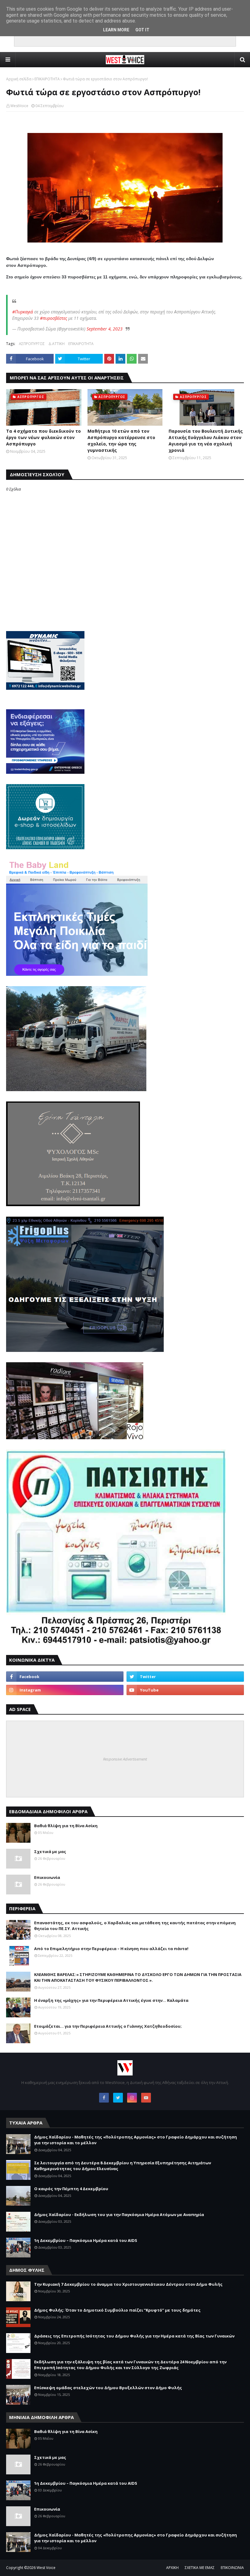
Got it (142, 30)
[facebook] (65, 1677)
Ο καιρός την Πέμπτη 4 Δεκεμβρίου (71, 2189)
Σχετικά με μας (50, 1852)
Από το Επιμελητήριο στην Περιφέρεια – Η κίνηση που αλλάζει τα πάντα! (111, 1949)
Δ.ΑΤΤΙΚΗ (57, 344)
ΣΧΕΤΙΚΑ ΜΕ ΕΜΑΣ (200, 2568)
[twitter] (185, 1677)
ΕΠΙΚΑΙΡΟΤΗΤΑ (47, 79)
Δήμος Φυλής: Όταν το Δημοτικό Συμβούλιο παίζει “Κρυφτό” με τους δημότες (117, 2310)
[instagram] (65, 1690)
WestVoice (19, 106)
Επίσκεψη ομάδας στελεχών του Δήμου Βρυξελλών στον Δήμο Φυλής (108, 2388)
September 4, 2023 (105, 329)
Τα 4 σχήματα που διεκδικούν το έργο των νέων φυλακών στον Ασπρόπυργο (43, 437)
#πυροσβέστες (54, 318)
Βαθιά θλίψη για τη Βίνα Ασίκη (66, 1826)
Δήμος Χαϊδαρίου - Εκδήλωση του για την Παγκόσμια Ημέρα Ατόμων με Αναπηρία (119, 2215)
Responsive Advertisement (125, 1759)
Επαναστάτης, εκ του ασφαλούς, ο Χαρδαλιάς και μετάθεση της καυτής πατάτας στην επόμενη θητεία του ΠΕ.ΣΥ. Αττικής (135, 1926)
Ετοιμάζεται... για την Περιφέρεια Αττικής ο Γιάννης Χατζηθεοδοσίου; (108, 2026)
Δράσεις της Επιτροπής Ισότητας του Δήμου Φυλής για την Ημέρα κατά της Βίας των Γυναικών (134, 2336)
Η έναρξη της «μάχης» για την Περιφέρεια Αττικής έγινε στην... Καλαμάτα (111, 2000)
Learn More (116, 30)
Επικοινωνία (47, 1877)
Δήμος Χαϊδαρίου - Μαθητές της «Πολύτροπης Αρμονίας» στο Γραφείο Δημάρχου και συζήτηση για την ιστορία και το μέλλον (136, 2140)
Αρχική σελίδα (19, 79)
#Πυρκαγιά (23, 312)
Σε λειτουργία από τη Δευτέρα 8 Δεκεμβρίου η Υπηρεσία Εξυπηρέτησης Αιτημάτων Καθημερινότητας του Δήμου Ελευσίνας (123, 2166)
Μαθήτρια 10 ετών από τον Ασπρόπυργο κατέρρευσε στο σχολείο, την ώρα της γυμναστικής (121, 441)
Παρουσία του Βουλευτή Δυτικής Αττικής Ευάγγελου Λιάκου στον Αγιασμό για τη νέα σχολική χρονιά (206, 441)
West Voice (46, 2568)
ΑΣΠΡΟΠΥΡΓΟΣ (32, 344)
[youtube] (185, 1690)
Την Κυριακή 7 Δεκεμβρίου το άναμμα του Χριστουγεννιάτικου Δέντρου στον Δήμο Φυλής (128, 2284)
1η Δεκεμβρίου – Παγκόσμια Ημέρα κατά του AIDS (86, 2240)
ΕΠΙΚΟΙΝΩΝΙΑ (232, 2568)
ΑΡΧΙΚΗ (172, 2568)
